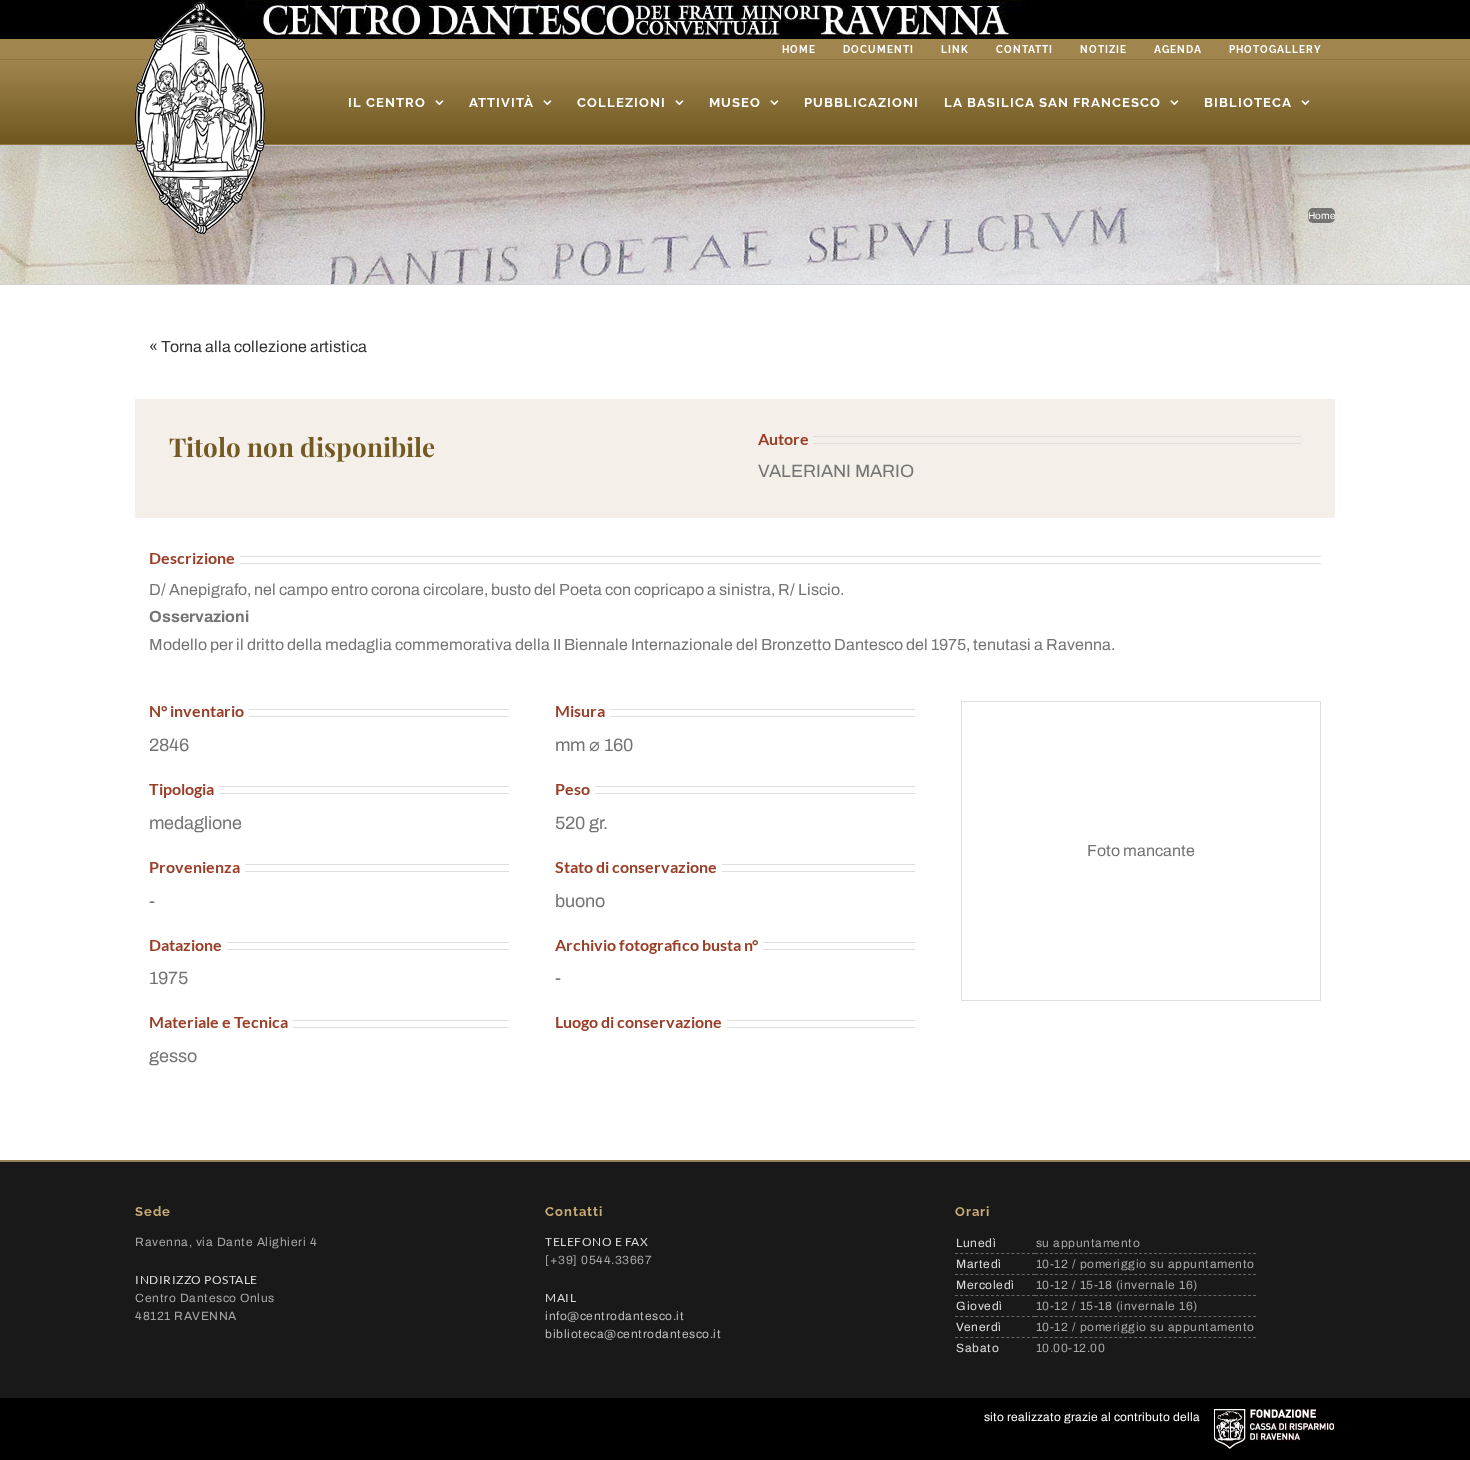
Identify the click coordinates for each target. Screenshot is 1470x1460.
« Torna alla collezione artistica (258, 346)
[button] (1029, 471)
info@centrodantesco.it (614, 1316)
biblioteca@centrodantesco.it (633, 1334)
